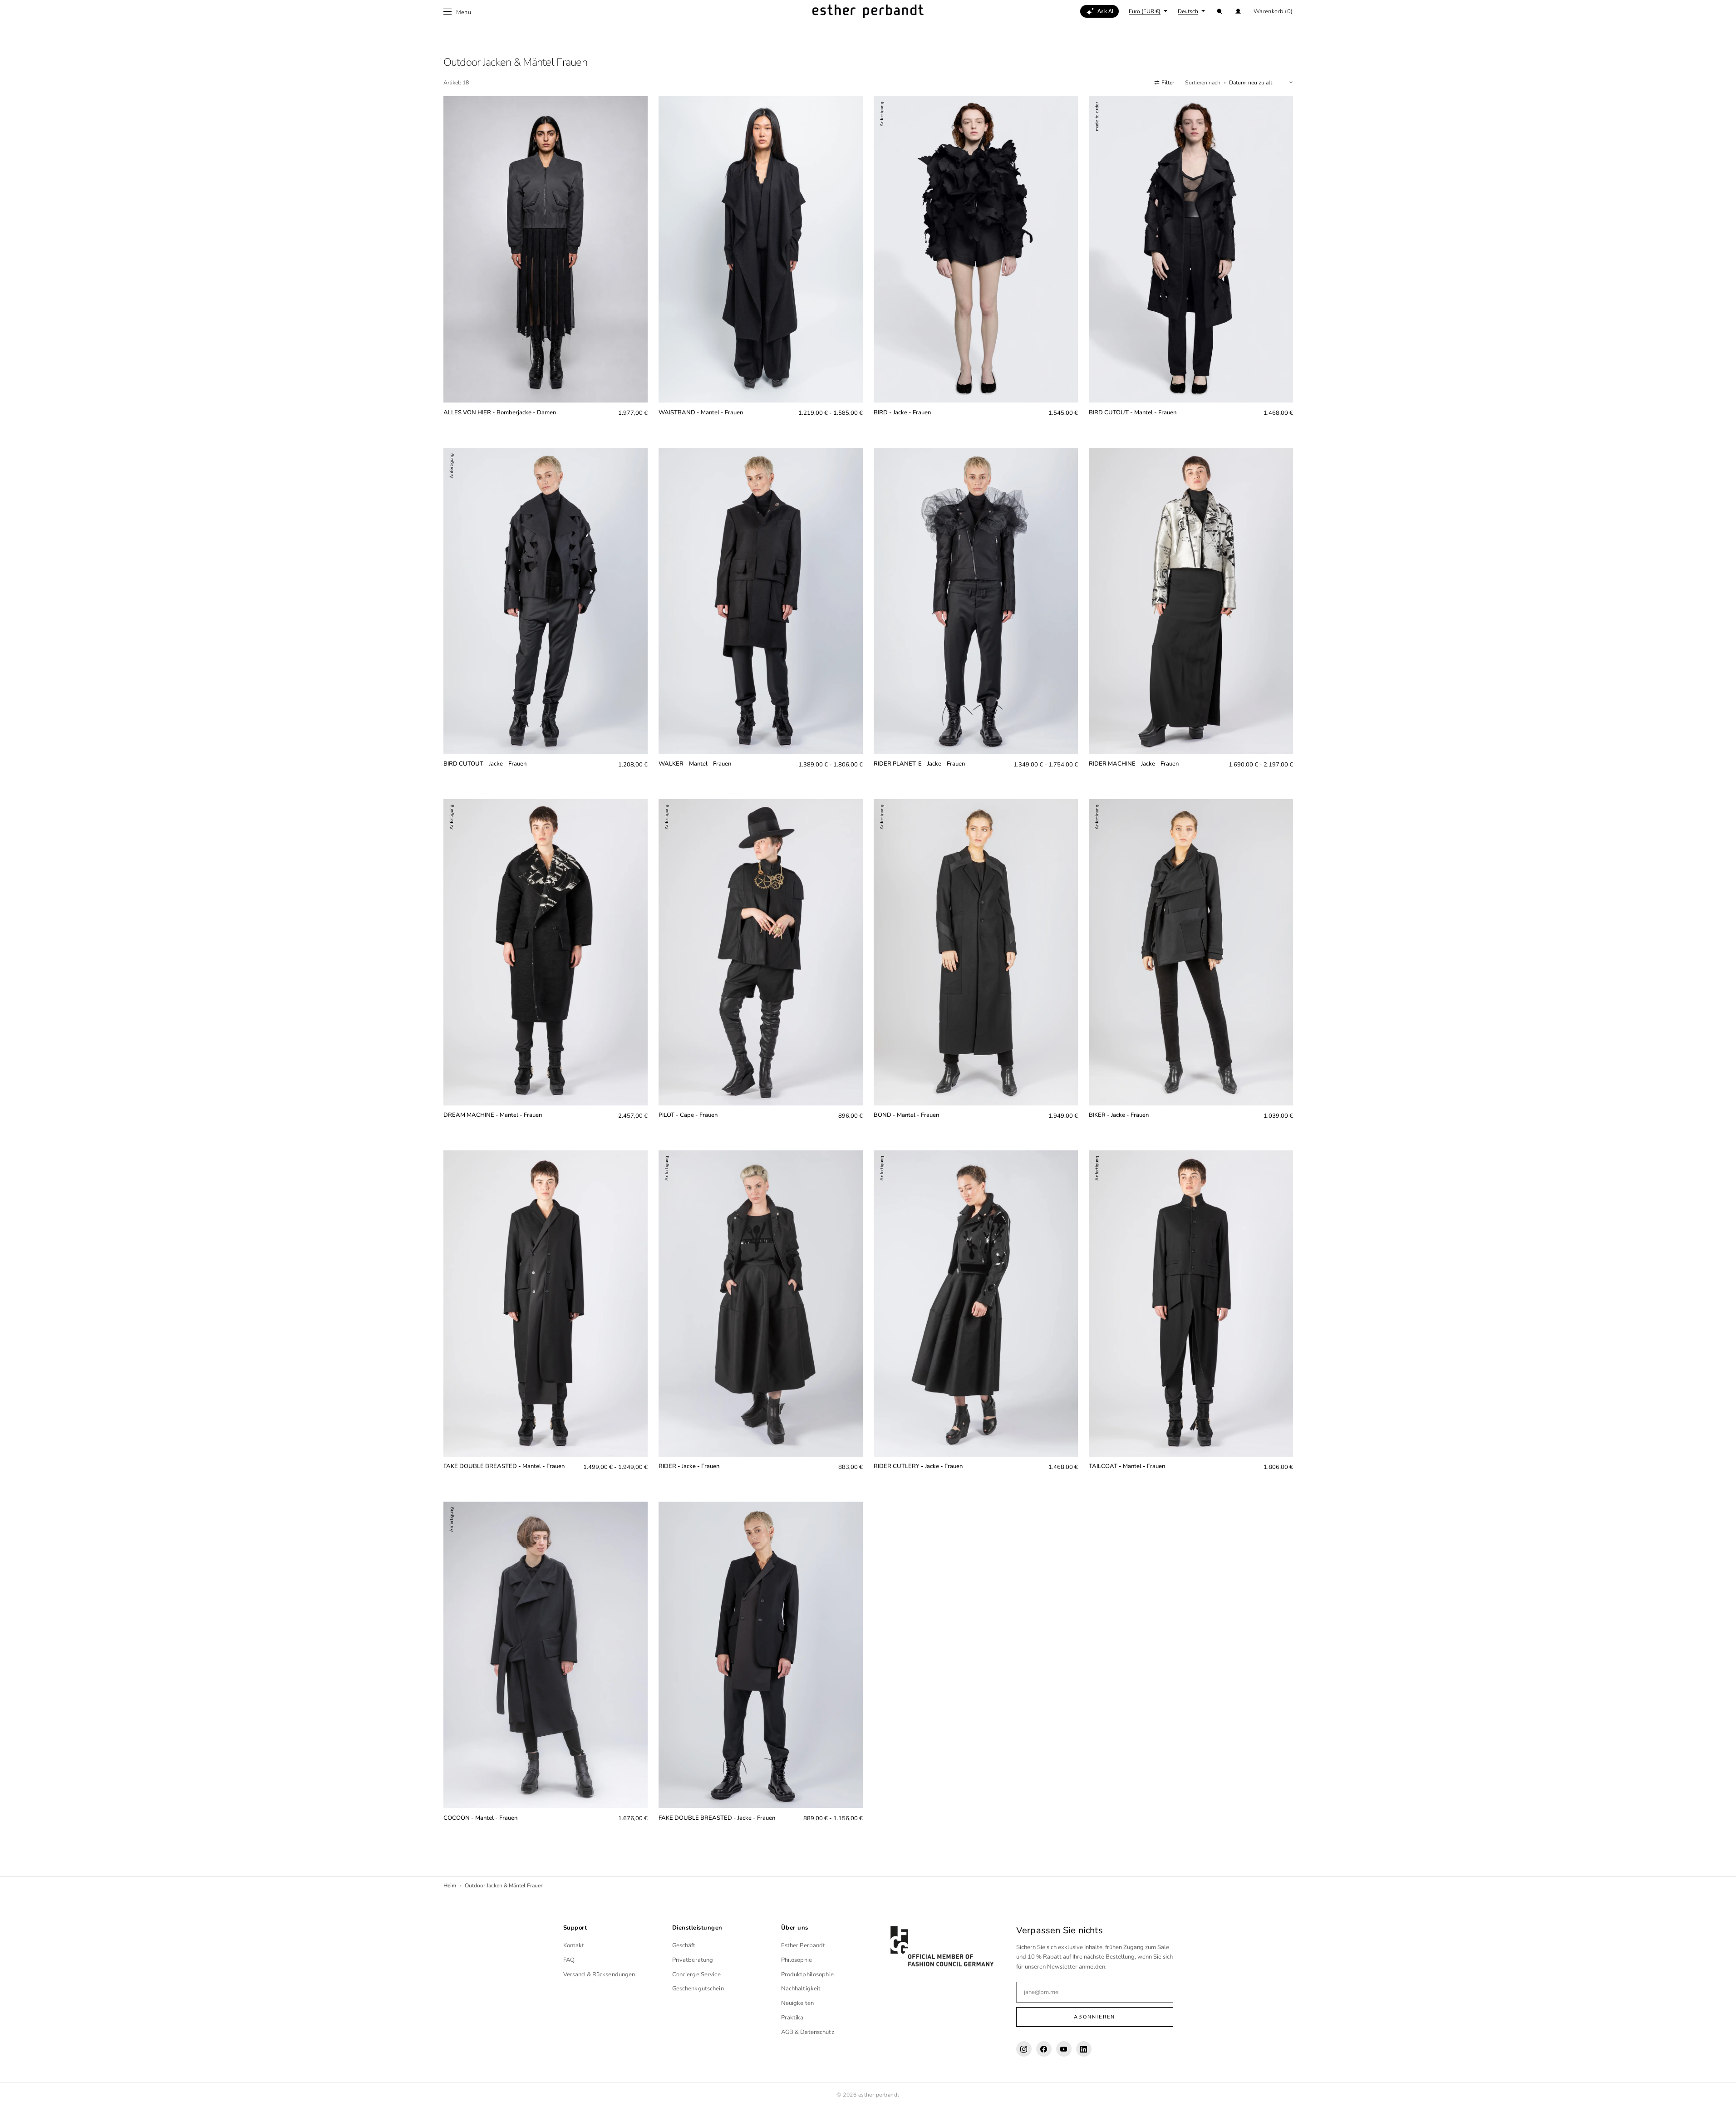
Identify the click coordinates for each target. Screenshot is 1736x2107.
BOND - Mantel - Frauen (906, 1115)
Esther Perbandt (803, 1945)
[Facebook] (1044, 2049)
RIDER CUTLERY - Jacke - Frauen (918, 1466)
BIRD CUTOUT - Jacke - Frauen (485, 764)
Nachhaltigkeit (801, 1989)
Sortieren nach (1203, 83)
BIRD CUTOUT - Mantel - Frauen (1133, 413)
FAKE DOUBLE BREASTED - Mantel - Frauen (504, 1466)
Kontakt (574, 1945)
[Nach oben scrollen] (1722, 2093)
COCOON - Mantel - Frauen (480, 1818)
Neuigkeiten (797, 2003)
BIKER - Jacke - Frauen (1119, 1115)
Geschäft (684, 1945)
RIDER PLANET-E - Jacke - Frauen (919, 764)
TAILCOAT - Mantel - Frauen (1127, 1466)
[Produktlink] (546, 264)
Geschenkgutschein (698, 1989)
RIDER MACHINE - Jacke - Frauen (1134, 764)
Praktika (792, 2018)
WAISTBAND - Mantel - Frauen (701, 413)
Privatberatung (693, 1960)
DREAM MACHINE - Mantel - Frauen (493, 1115)
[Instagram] (1024, 2049)
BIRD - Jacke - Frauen (902, 413)
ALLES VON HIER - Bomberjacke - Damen (500, 413)
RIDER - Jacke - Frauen (689, 1466)
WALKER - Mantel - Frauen (695, 764)
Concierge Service (696, 1974)
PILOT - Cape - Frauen (688, 1115)
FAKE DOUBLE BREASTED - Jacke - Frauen (717, 1818)
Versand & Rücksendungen (599, 1974)
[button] (1220, 11)
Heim (450, 1886)
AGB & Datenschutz (808, 2032)
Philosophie (797, 1960)
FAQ (569, 1960)
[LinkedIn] (1084, 2049)
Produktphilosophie (807, 1974)
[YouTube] (1064, 2049)
